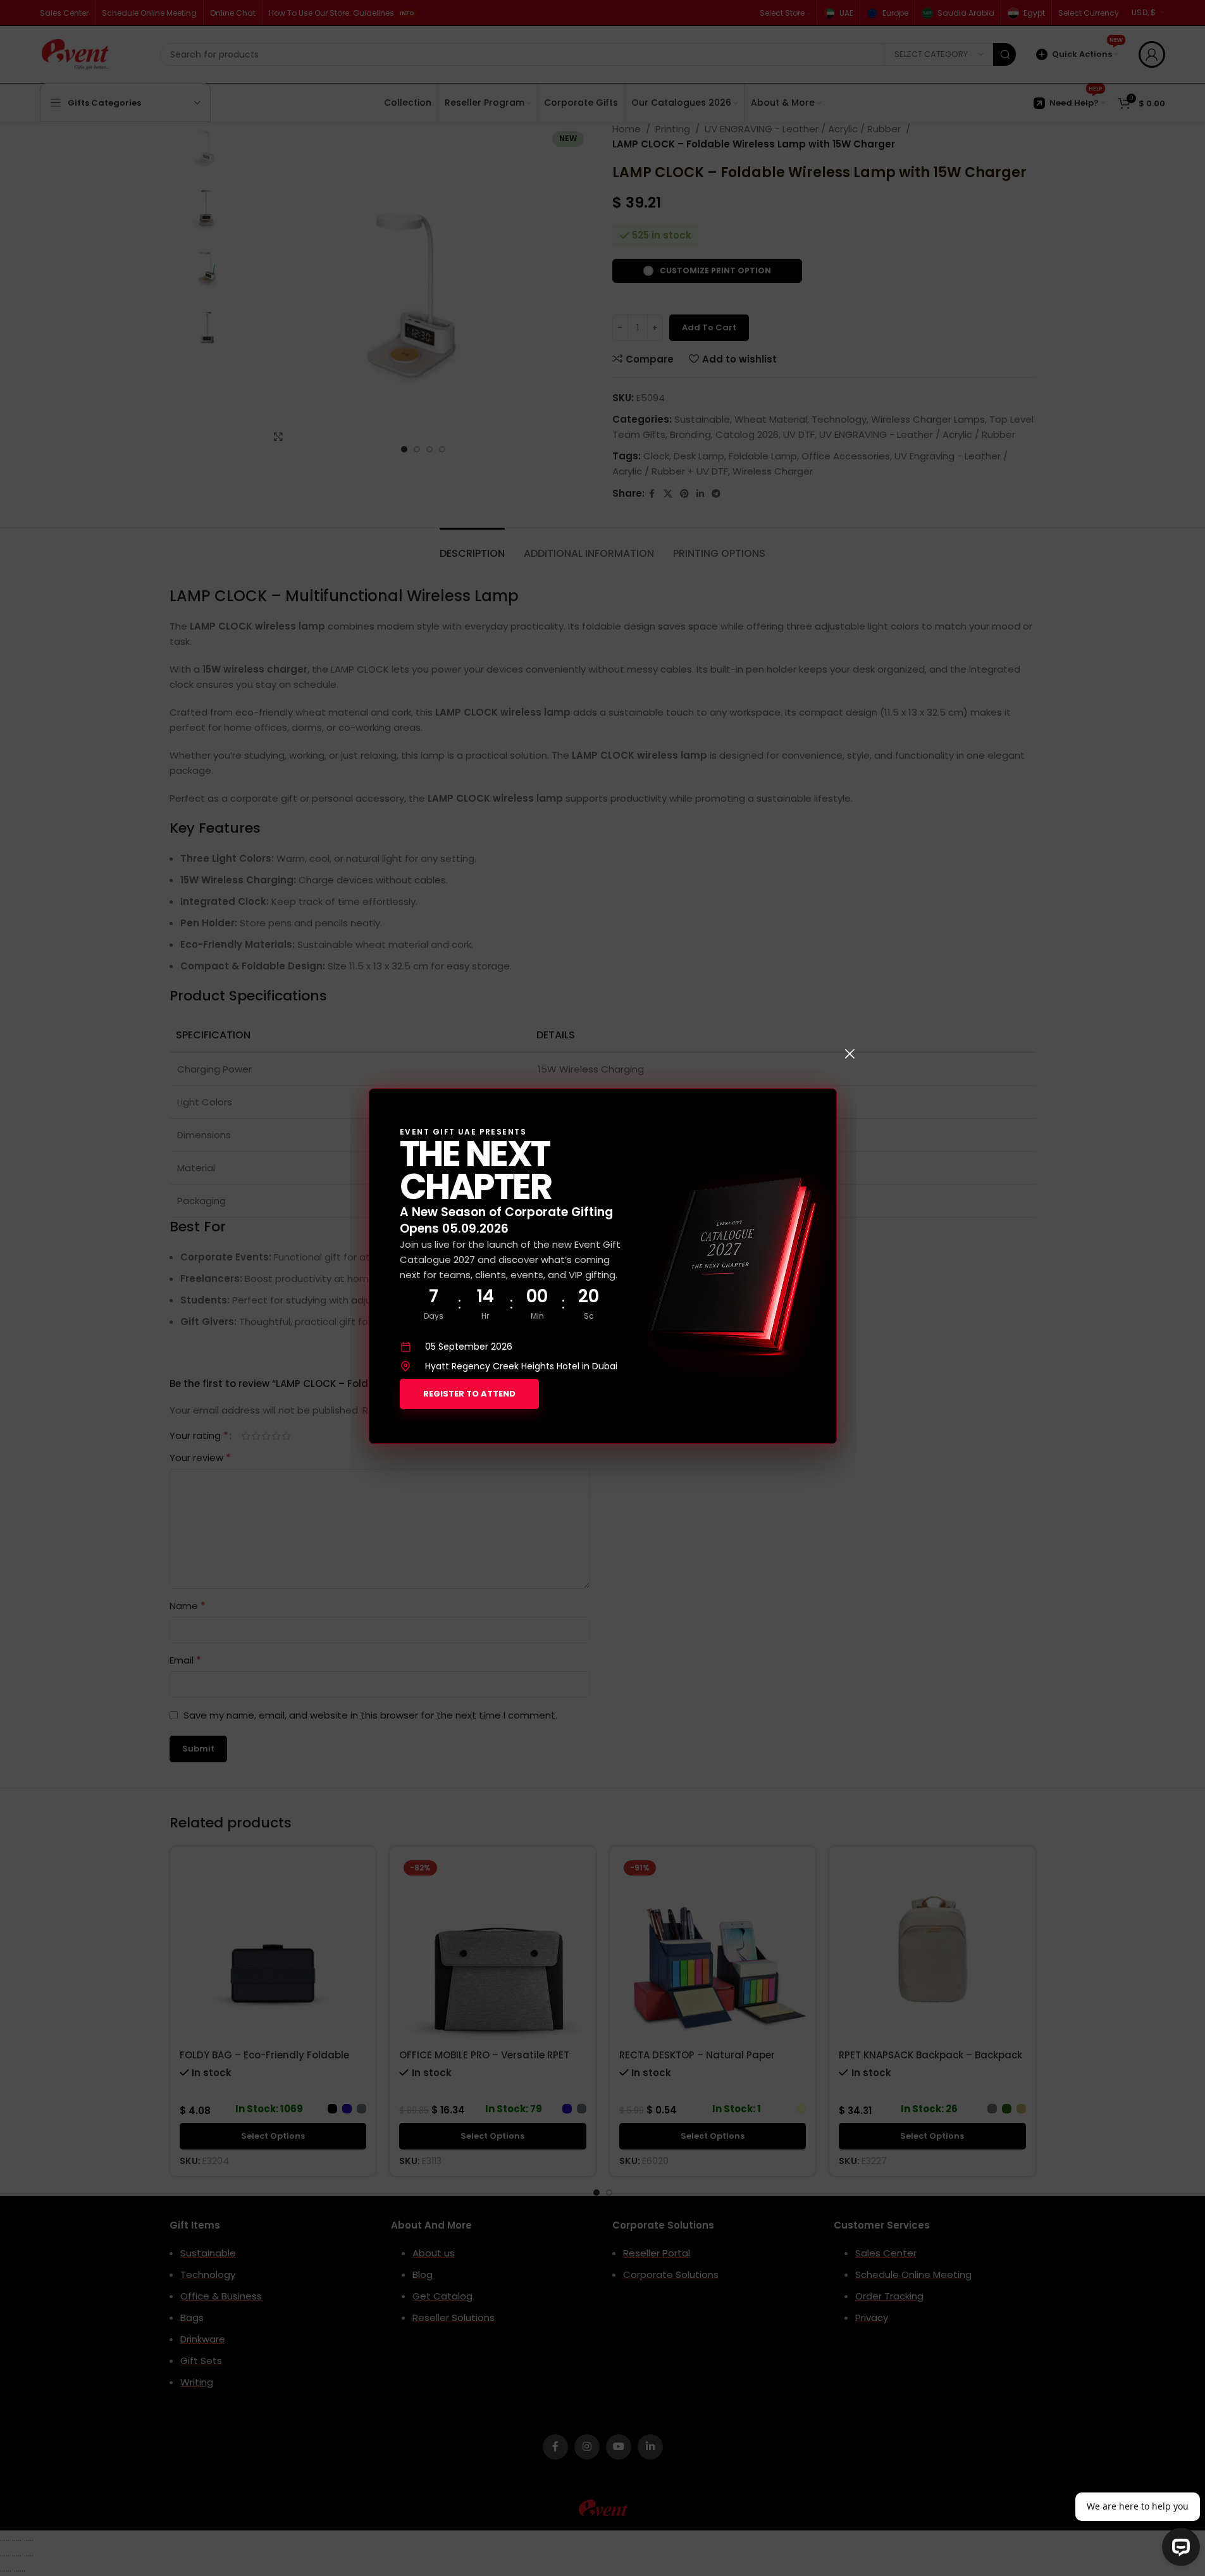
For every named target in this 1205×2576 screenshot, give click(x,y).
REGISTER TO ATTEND (469, 1394)
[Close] (850, 1054)
